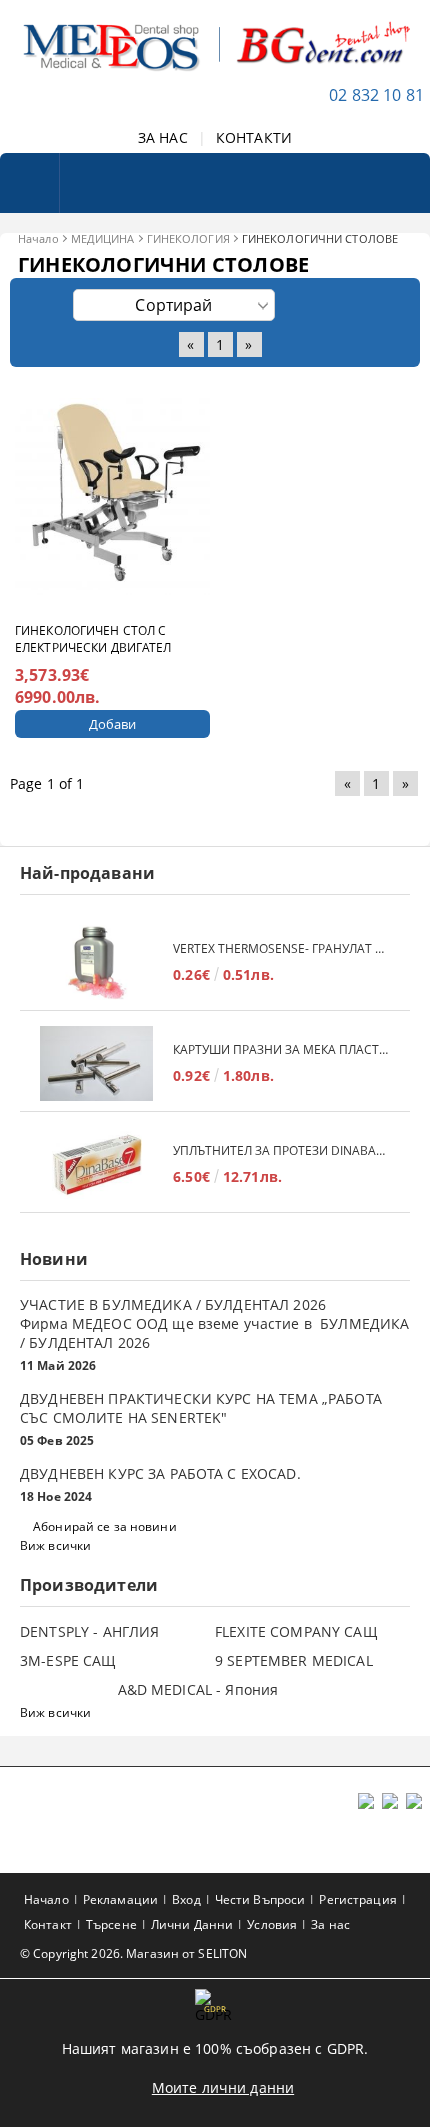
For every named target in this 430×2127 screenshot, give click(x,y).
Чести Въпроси (260, 1899)
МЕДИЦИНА (103, 238)
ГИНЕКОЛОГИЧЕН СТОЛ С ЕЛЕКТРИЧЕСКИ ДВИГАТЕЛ (93, 639)
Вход (186, 1899)
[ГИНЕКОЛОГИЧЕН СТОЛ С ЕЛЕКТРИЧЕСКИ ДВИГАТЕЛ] (112, 497)
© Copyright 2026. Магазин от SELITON (133, 1953)
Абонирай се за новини (105, 1526)
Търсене (111, 1924)
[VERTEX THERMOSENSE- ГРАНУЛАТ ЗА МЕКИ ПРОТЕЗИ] (96, 962)
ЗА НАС (163, 137)
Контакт (48, 1924)
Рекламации (120, 1899)
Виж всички (55, 1545)
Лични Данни (192, 1924)
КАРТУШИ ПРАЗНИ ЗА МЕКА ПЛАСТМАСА (281, 1049)
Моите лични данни (223, 2087)
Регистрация (357, 1899)
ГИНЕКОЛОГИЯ (188, 238)
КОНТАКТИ (254, 137)
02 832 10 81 (376, 95)
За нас (330, 1924)
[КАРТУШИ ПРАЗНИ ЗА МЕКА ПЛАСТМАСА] (96, 1063)
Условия (272, 1924)
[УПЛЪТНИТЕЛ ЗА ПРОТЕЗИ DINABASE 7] (96, 1164)
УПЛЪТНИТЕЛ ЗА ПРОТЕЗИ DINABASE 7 (281, 1150)
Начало (38, 238)
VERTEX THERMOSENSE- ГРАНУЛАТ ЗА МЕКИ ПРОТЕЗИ (281, 948)
